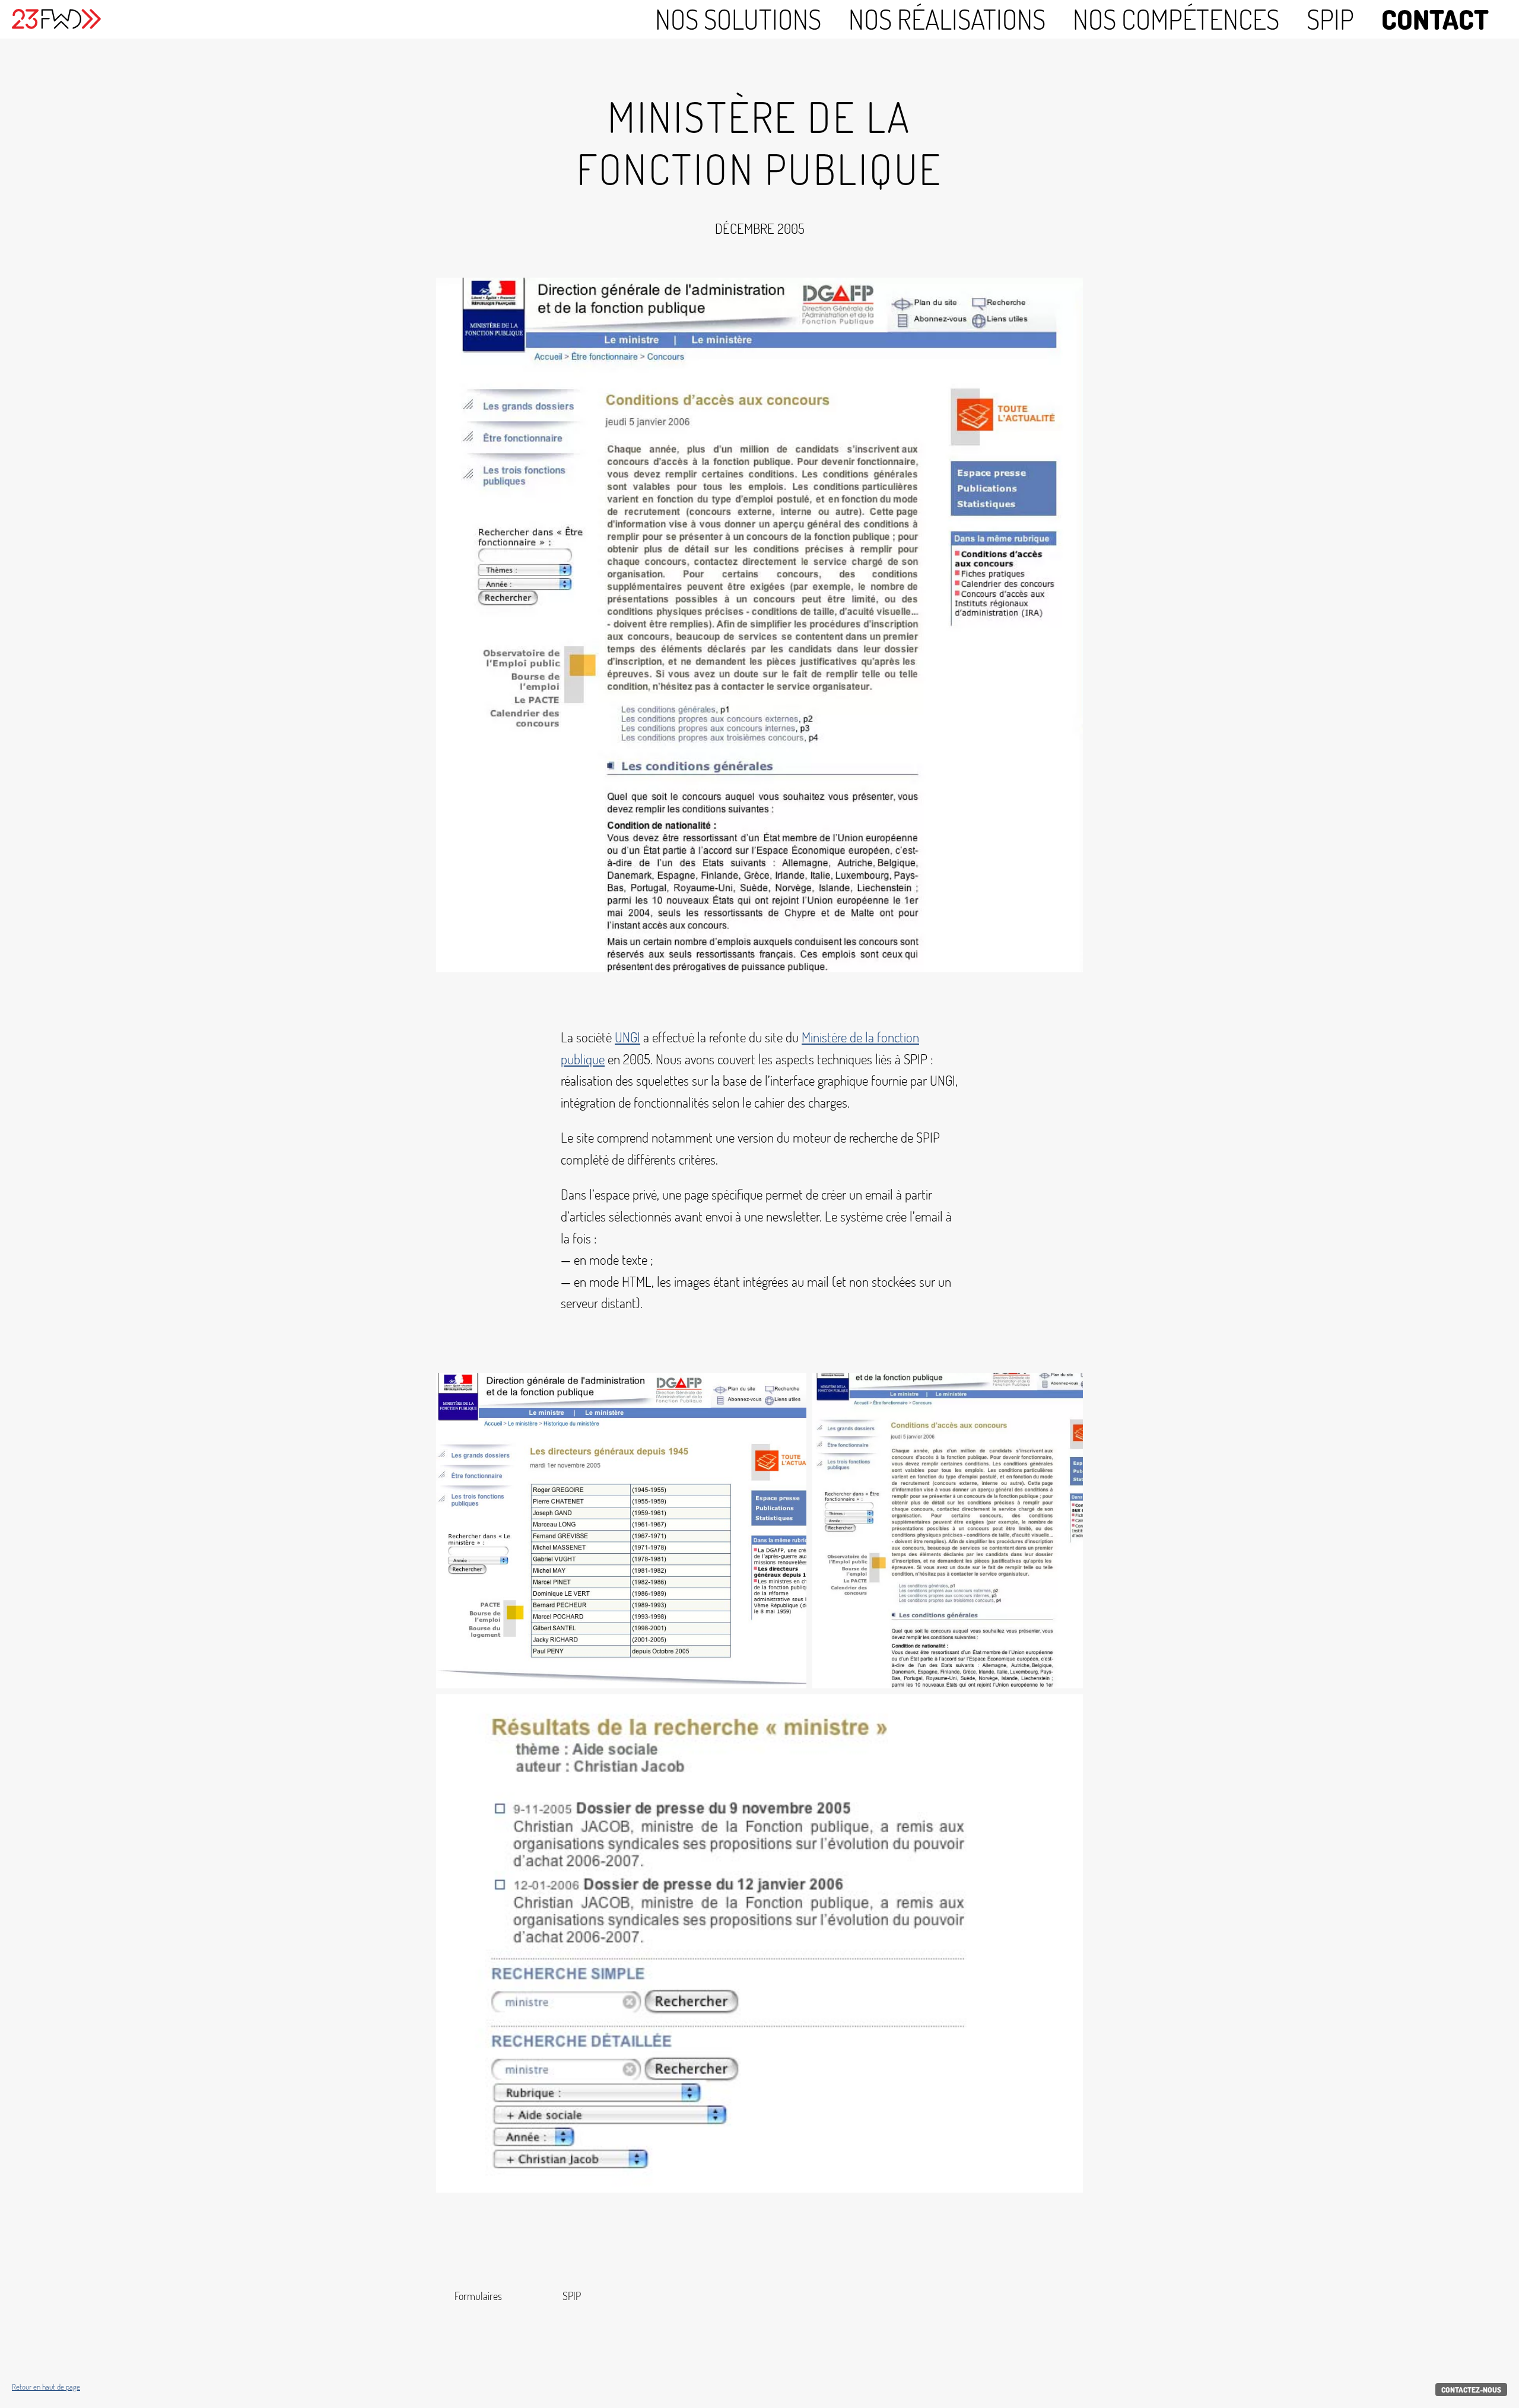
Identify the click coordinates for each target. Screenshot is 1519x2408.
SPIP (1330, 19)
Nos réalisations (947, 19)
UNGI (627, 1037)
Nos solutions (738, 19)
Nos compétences (1176, 19)
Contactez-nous (1471, 2390)
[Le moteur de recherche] (759, 1943)
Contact (1435, 19)
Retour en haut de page (46, 2387)
